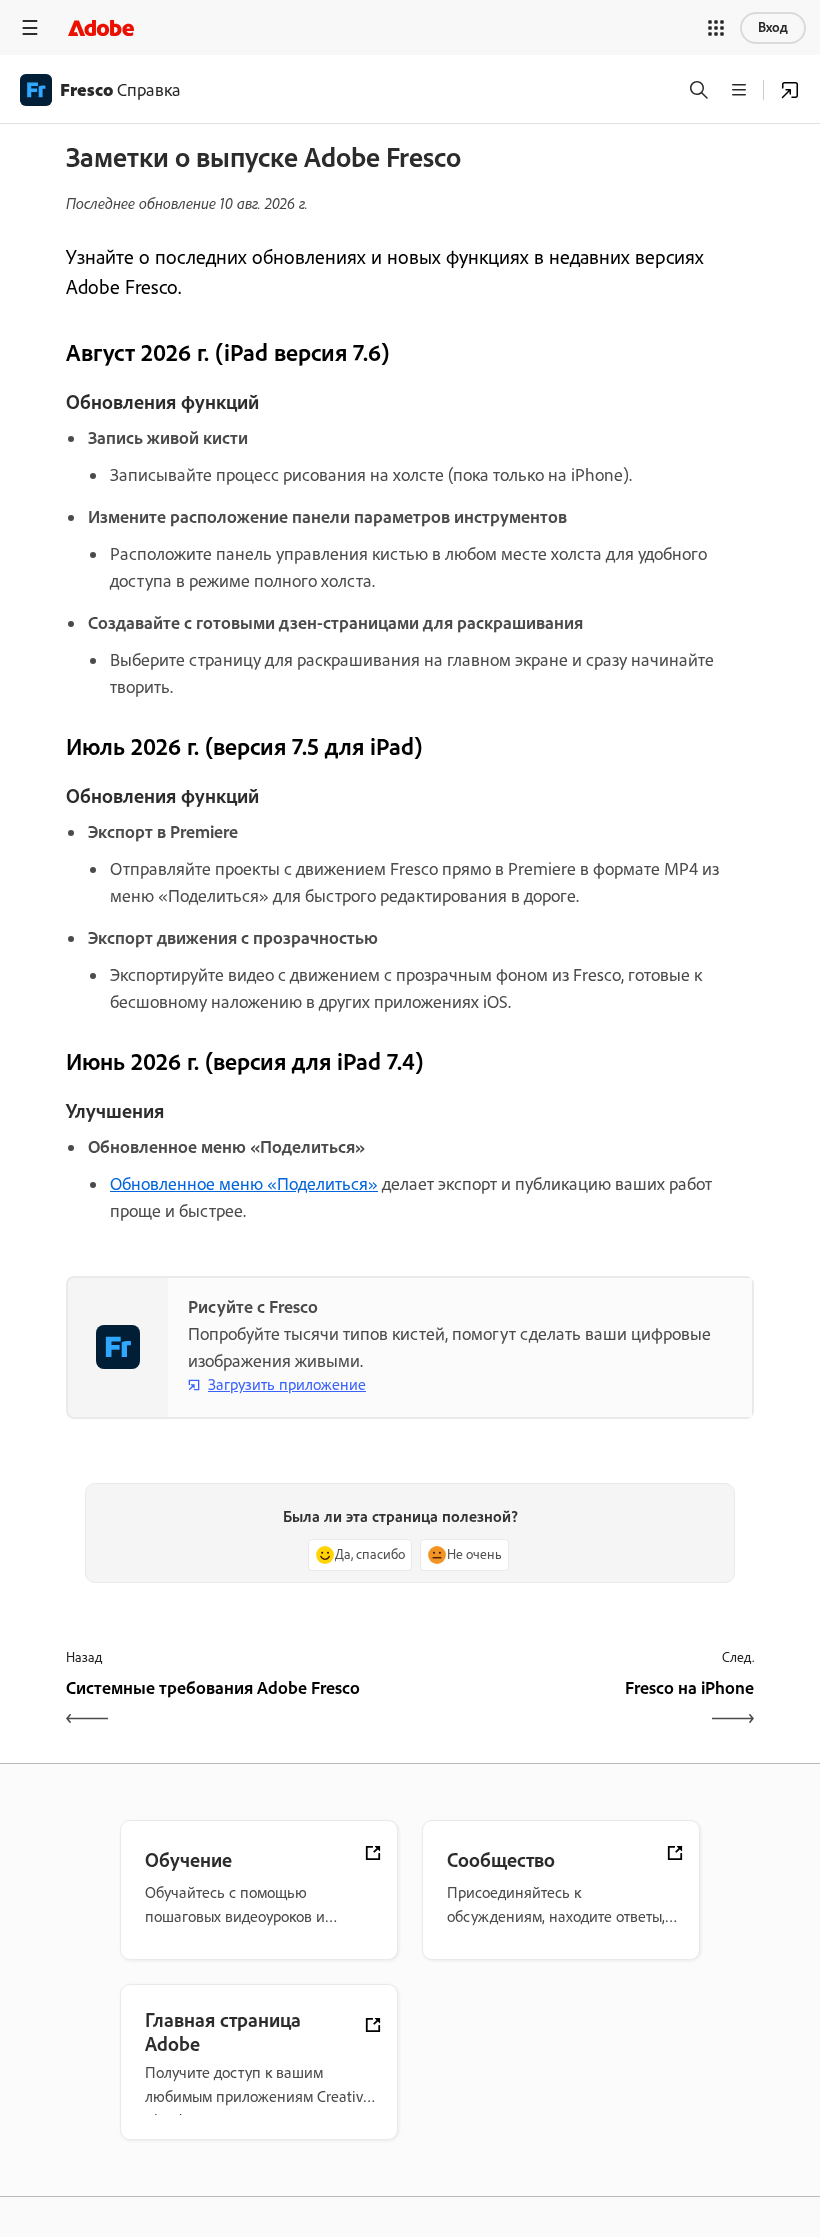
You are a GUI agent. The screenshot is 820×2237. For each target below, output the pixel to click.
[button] (716, 28)
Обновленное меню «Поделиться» (244, 1184)
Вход (773, 27)
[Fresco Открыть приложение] (790, 90)
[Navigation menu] (30, 27)
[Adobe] (101, 27)
